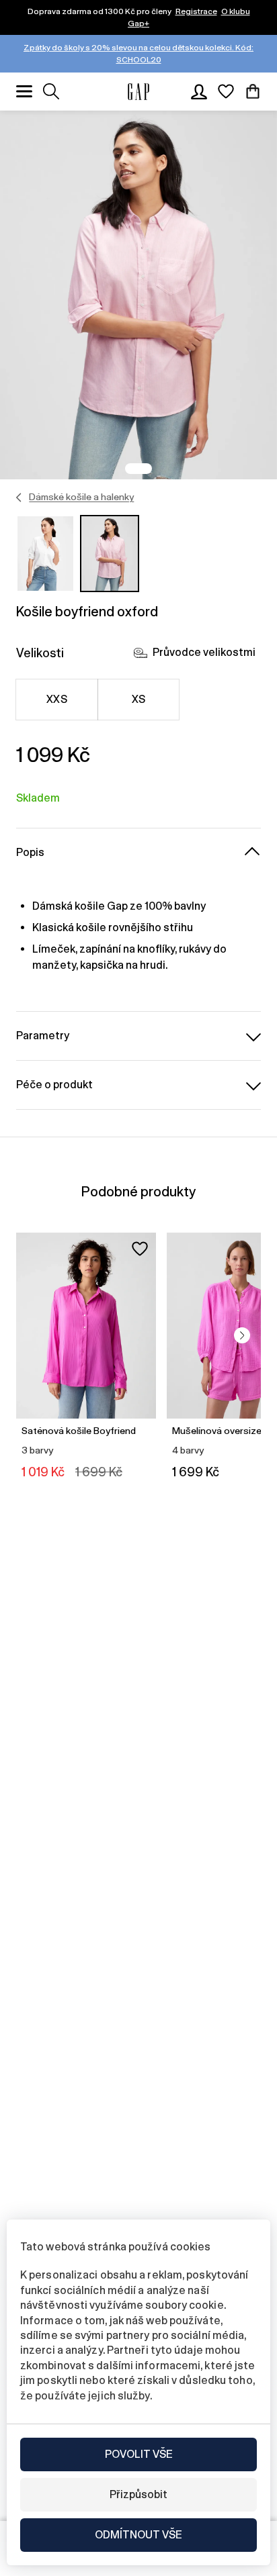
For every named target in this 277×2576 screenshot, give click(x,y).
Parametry (43, 1036)
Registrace (196, 11)
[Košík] (253, 91)
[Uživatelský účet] (199, 91)
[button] (242, 1335)
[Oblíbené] (226, 91)
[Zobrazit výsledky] (51, 91)
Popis (30, 852)
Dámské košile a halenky (81, 497)
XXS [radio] (57, 699)
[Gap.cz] (138, 92)
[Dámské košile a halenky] (19, 497)
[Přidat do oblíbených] (140, 1249)
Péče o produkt (54, 1085)
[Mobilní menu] (24, 91)
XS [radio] (139, 699)
